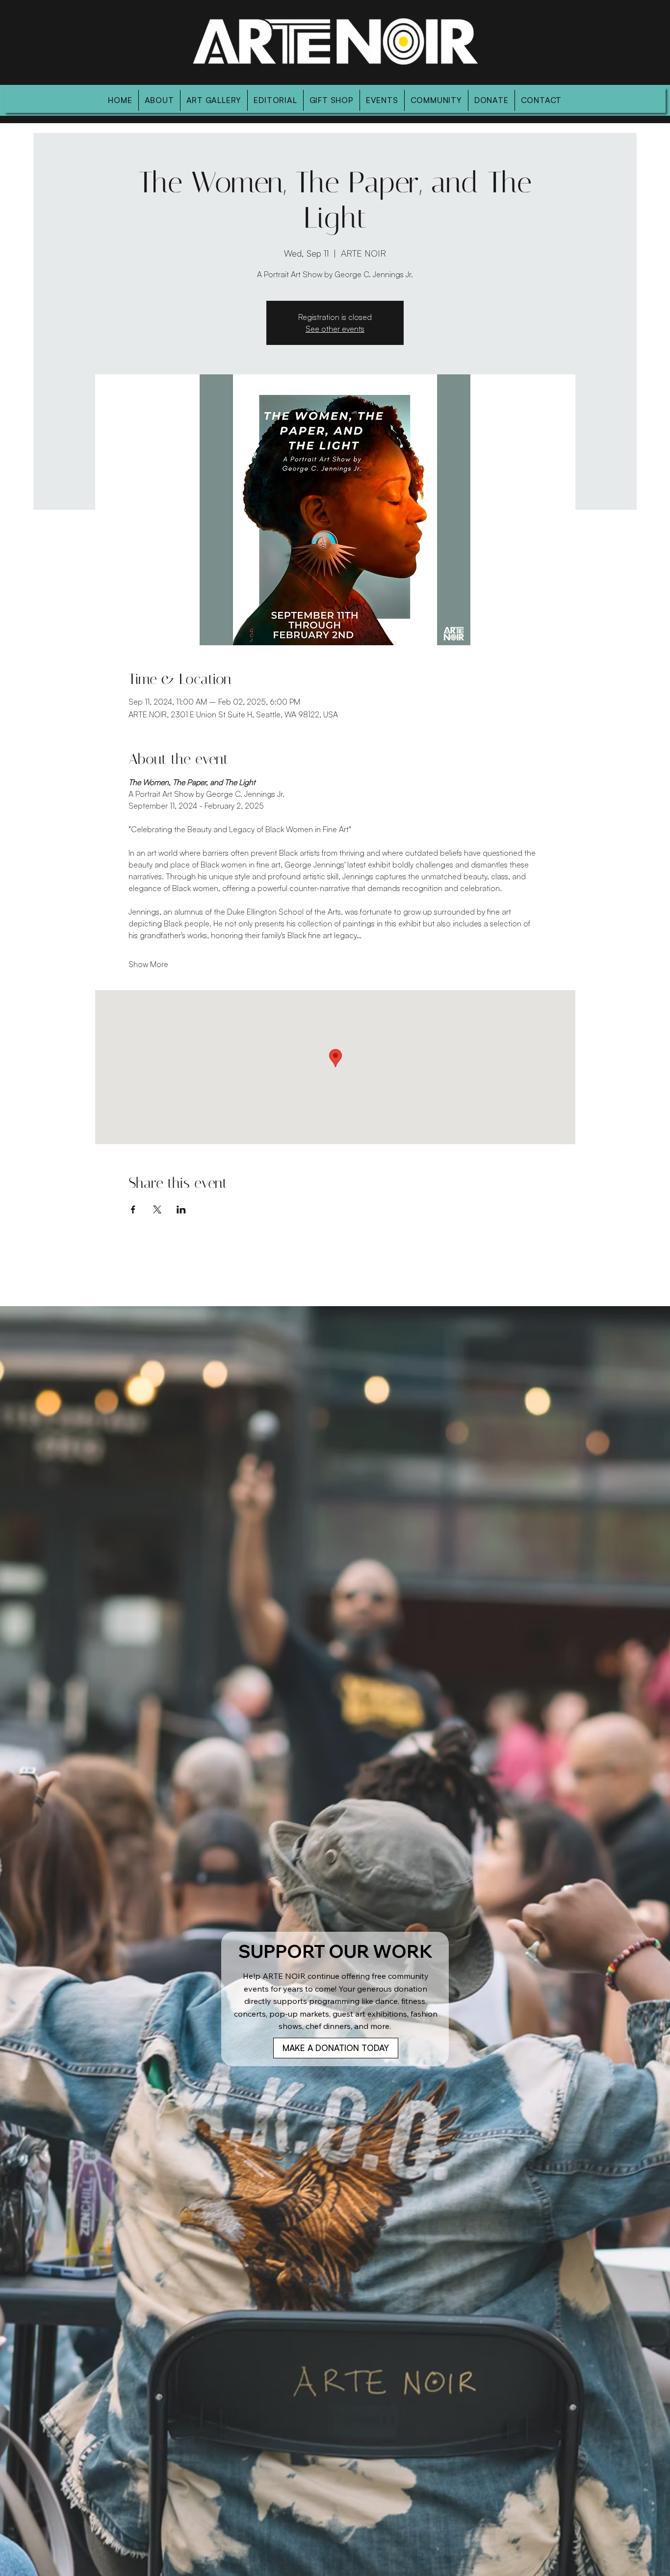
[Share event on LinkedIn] (181, 1209)
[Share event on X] (157, 1209)
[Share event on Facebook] (133, 1209)
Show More (148, 964)
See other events (335, 329)
